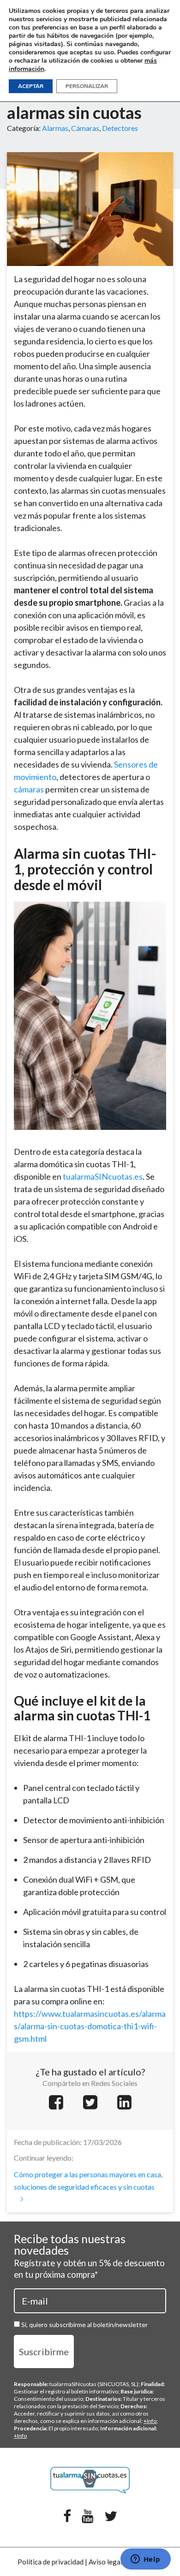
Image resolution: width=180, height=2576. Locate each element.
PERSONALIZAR (87, 86)
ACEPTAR (31, 86)
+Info (150, 2421)
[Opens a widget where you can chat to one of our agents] (145, 2560)
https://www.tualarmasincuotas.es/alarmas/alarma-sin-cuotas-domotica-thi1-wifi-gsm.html (90, 2026)
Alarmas (55, 128)
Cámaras (85, 128)
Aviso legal (105, 2562)
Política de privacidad (51, 2562)
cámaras (29, 789)
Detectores (120, 128)
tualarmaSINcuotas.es (103, 1176)
